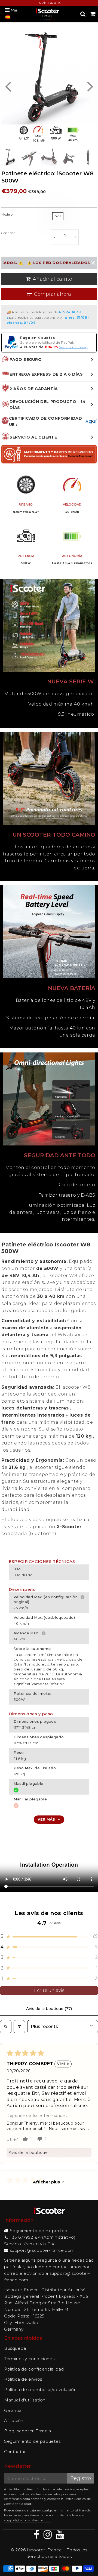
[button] (49, 1936)
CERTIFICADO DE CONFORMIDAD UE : (53, 421)
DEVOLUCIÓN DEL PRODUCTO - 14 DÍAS (48, 405)
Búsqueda (15, 2348)
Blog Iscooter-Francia (28, 2431)
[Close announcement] (93, 263)
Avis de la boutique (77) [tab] (49, 2009)
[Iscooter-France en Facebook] (37, 2536)
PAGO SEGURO (26, 359)
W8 (58, 216)
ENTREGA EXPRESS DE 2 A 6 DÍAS (46, 374)
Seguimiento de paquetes (32, 2441)
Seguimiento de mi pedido (39, 2231)
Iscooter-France (44, 2550)
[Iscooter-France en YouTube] (60, 2536)
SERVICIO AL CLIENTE (33, 437)
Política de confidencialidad (34, 2369)
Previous (8, 86)
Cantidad (9, 233)
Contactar (15, 2452)
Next (90, 86)
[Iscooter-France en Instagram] (48, 2536)
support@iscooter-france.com (42, 2250)
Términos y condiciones (29, 2359)
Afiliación (14, 2420)
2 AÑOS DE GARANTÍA (34, 389)
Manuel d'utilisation (25, 2400)
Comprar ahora (53, 294)
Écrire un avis (49, 1990)
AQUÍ (91, 422)
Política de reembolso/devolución (40, 2390)
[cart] (93, 14)
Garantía (13, 2410)
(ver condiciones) (73, 347)
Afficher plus (46, 2182)
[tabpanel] (10, 157)
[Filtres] (19, 2027)
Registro (81, 2478)
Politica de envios (23, 2379)
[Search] (83, 14)
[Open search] (6, 2027)
